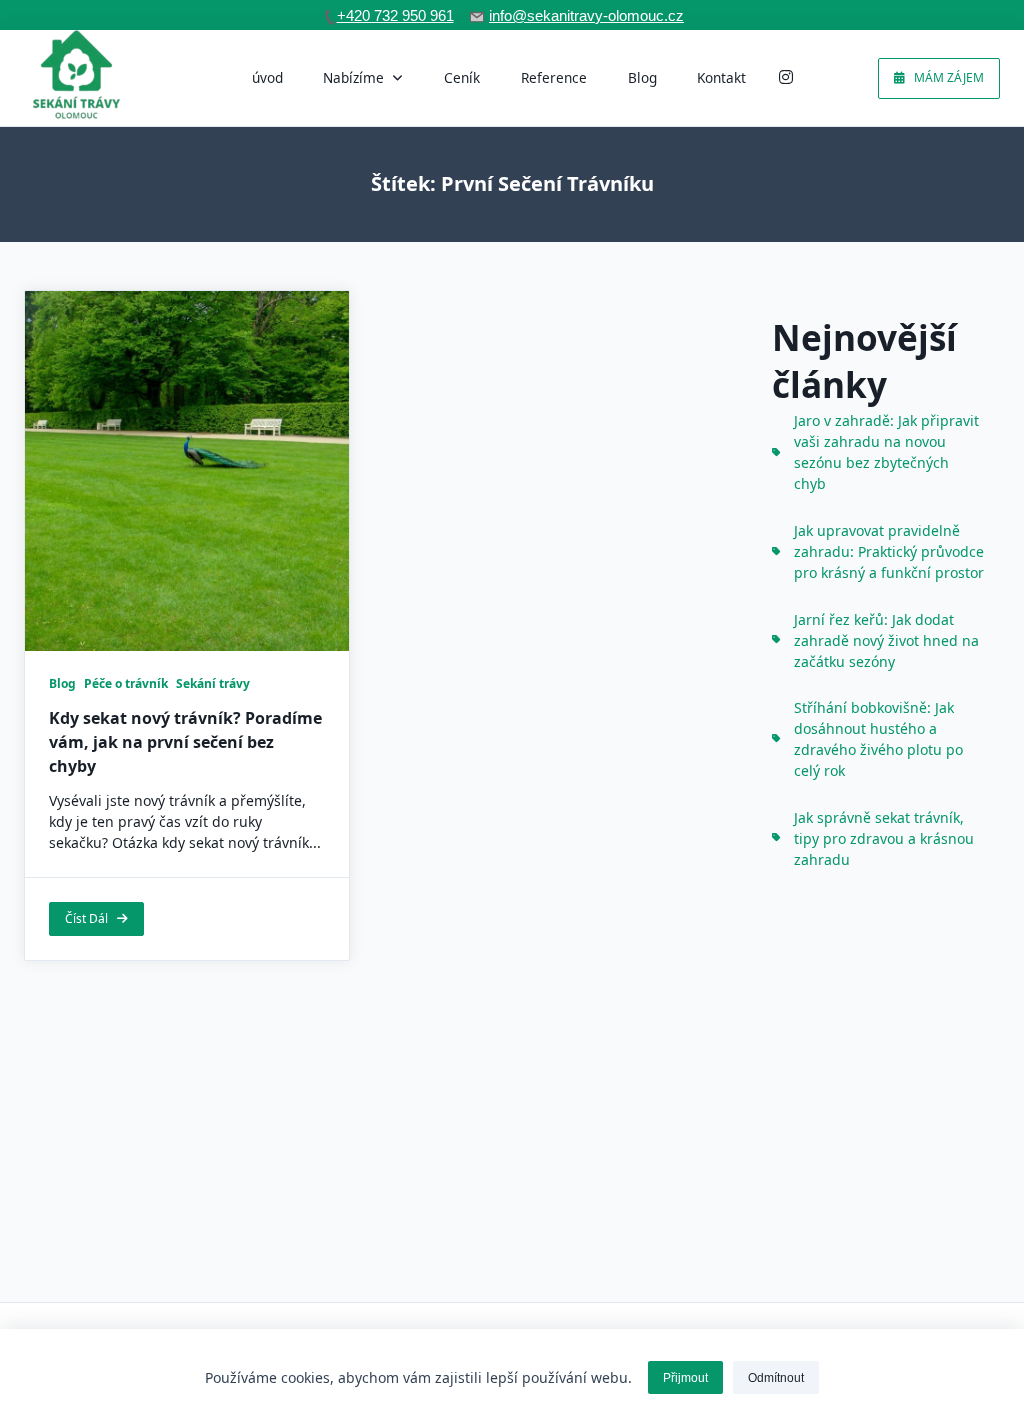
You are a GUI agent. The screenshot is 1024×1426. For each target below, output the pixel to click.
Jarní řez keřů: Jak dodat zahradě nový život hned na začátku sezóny (886, 640)
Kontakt (721, 77)
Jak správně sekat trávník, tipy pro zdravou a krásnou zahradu (884, 838)
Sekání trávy (213, 683)
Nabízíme (353, 77)
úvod (267, 77)
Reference (554, 77)
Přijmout (685, 1378)
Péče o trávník (126, 683)
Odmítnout (776, 1378)
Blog (642, 77)
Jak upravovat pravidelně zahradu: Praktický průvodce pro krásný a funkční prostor (889, 551)
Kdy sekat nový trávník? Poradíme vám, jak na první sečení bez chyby (185, 742)
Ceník (462, 77)
